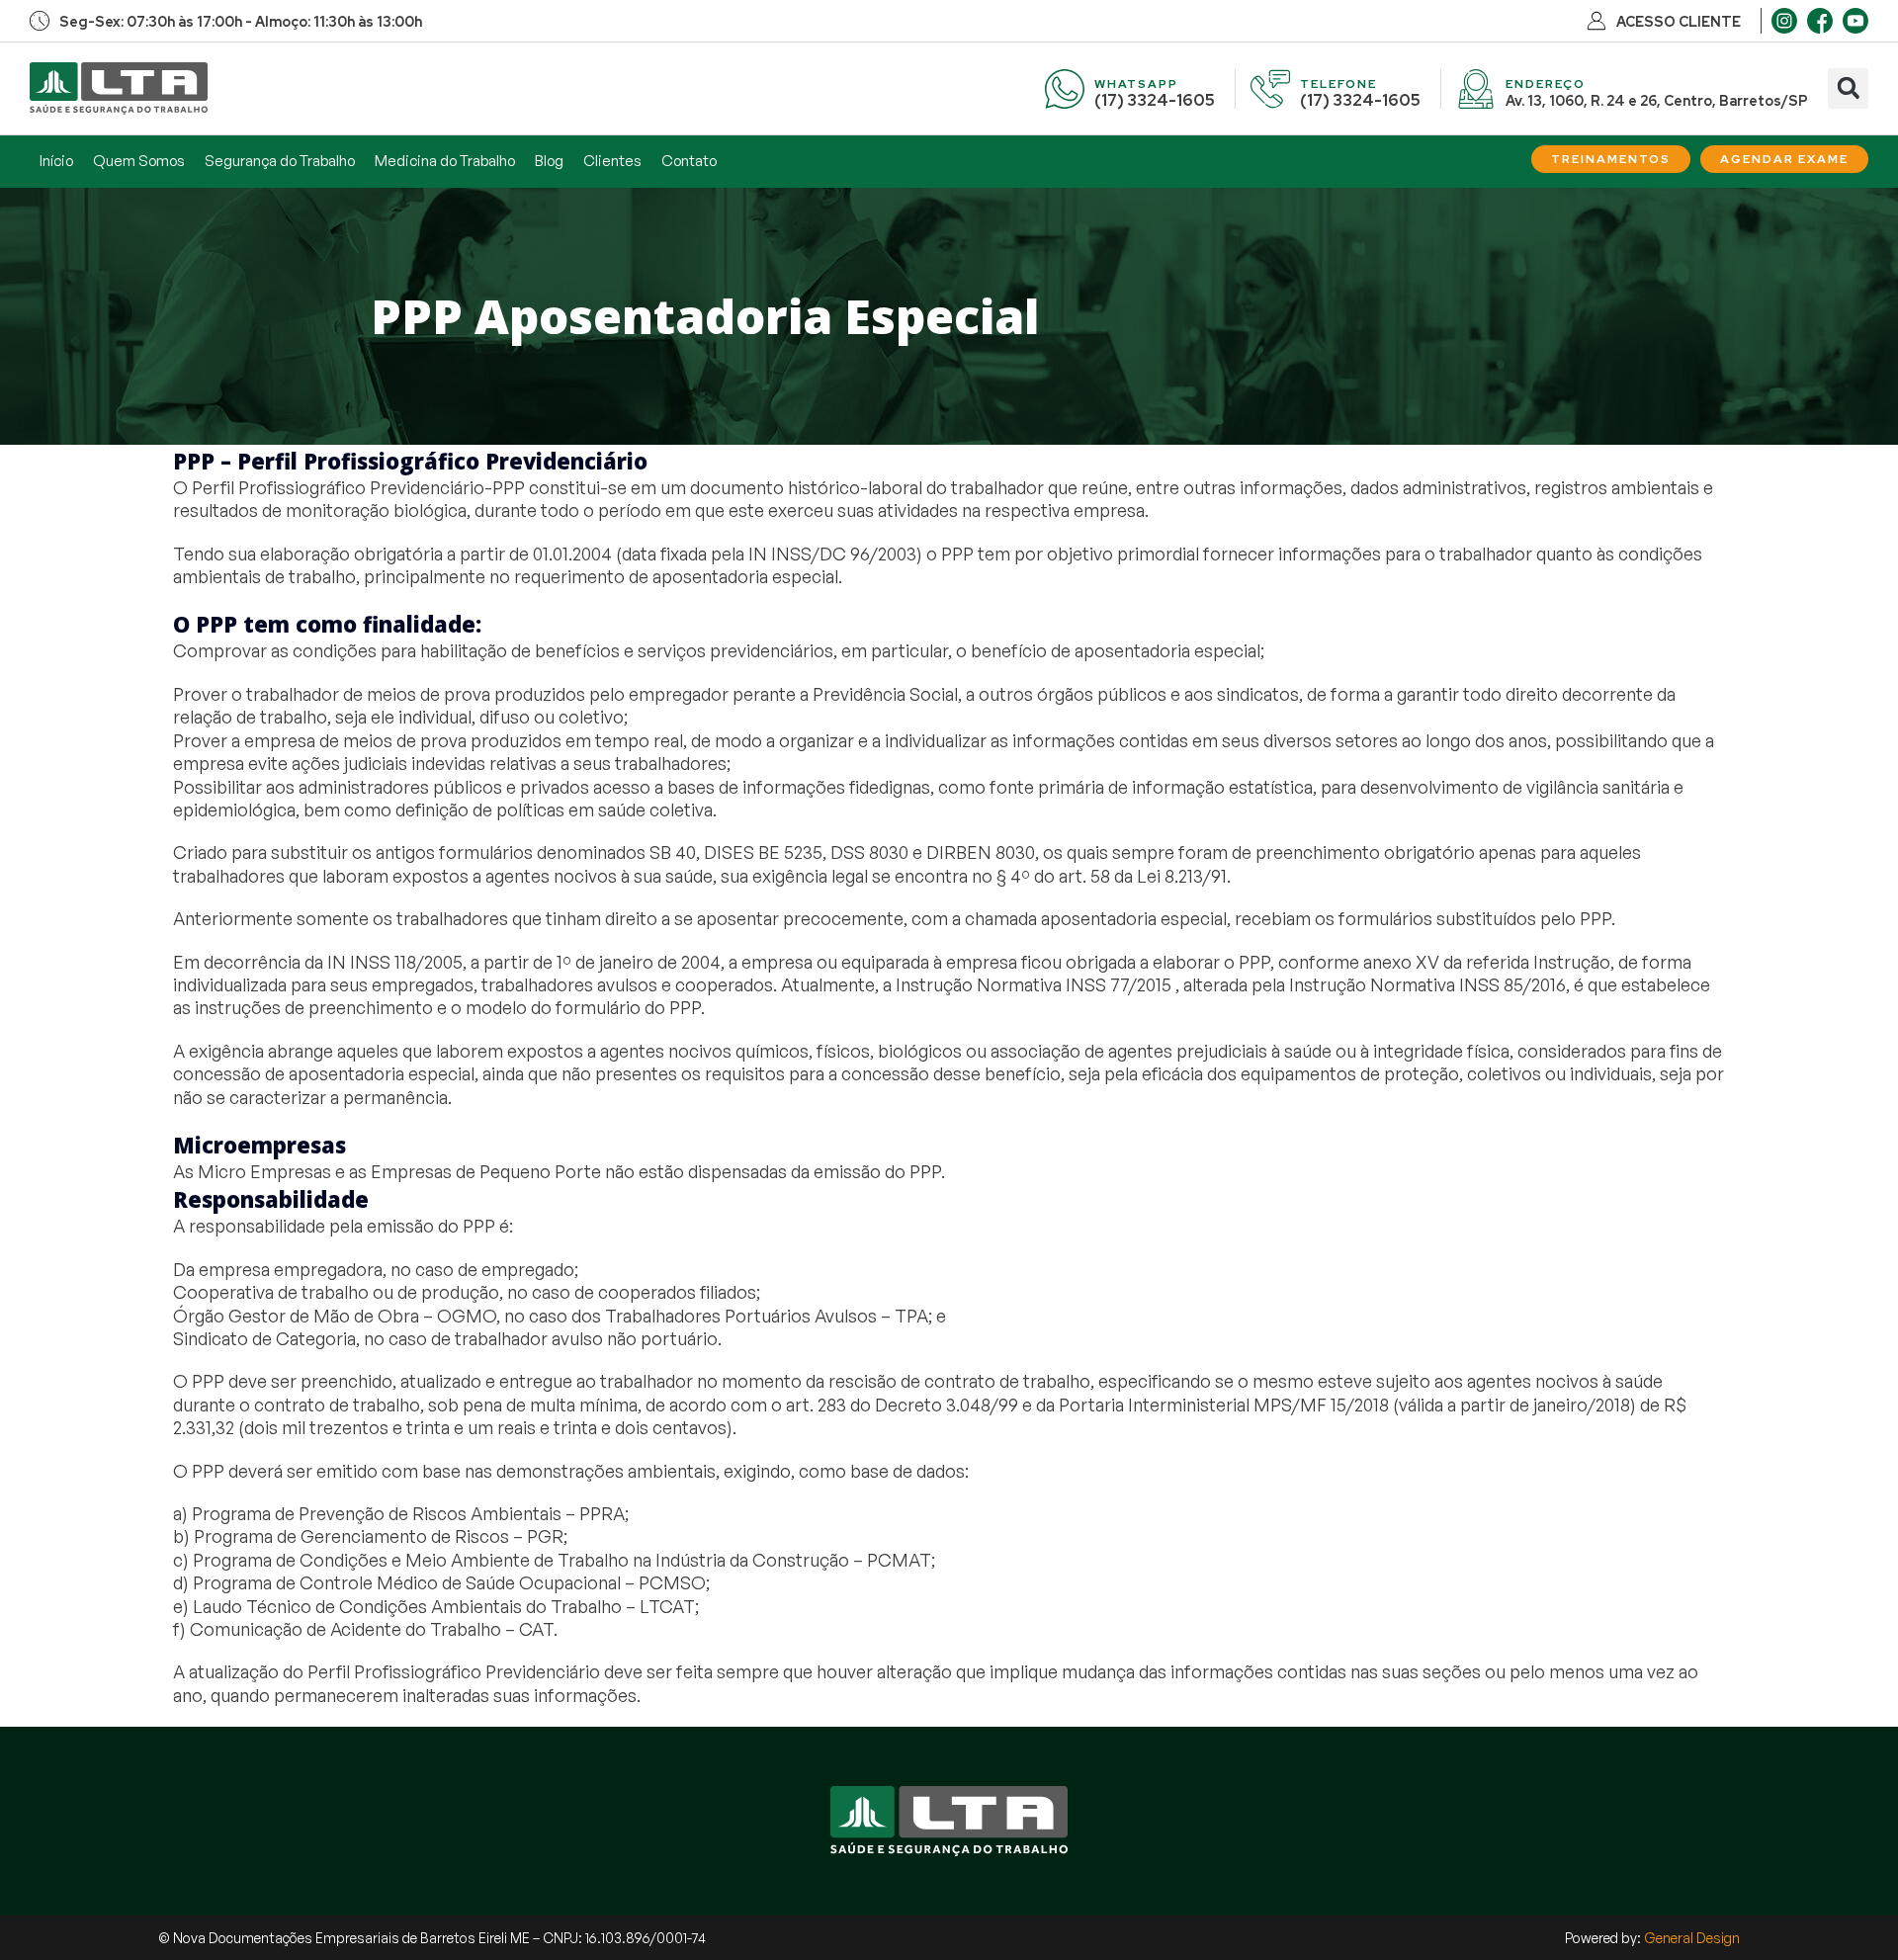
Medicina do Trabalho (445, 161)
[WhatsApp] (1065, 89)
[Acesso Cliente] (1596, 21)
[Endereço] (1476, 89)
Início (56, 161)
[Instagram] (1784, 21)
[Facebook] (1820, 21)
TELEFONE (1338, 84)
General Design (1692, 1938)
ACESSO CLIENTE (1679, 22)
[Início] (119, 88)
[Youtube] (1855, 21)
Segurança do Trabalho (280, 161)
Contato (689, 161)
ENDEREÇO (1546, 84)
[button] (1848, 88)
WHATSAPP (1136, 84)
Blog (549, 161)
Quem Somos (139, 161)
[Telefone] (1270, 89)
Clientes (612, 161)
